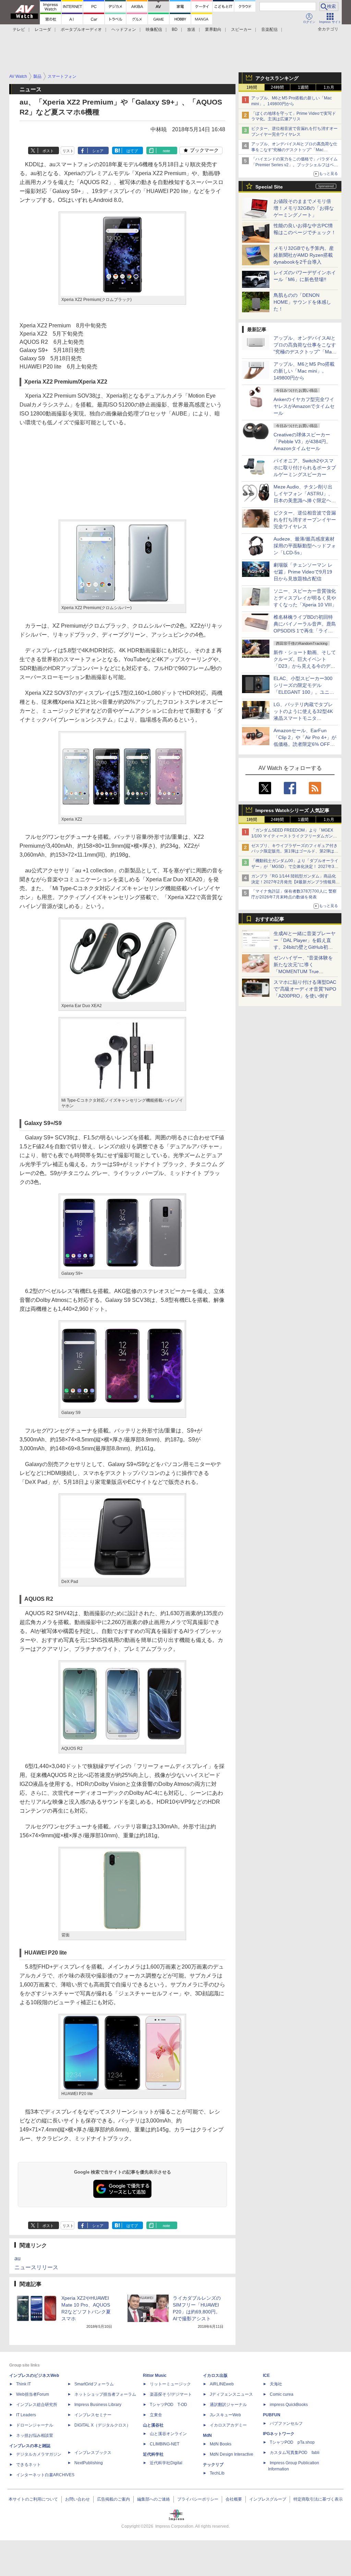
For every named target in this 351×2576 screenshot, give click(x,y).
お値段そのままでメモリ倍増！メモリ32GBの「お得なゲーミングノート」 (304, 208)
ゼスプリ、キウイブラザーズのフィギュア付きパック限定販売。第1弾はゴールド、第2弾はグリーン (295, 851)
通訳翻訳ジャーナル (228, 2405)
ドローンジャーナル (35, 2425)
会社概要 (234, 2499)
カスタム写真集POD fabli (295, 2453)
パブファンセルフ (286, 2423)
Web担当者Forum (33, 2394)
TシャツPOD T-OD (168, 2405)
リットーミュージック (170, 2384)
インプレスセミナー (93, 2415)
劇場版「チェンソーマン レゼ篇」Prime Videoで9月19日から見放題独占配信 (303, 572)
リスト (68, 151)
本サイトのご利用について (33, 2499)
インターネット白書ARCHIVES (45, 2475)
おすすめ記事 (270, 919)
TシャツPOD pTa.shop (292, 2442)
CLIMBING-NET (165, 2444)
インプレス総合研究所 (37, 2405)
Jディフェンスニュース (231, 2394)
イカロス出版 (215, 2375)
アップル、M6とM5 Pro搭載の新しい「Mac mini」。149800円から (304, 371)
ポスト (48, 151)
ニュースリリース (36, 2267)
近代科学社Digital (166, 2463)
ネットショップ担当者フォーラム (105, 2394)
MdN (207, 2435)
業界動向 (213, 29)
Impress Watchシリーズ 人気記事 (292, 810)
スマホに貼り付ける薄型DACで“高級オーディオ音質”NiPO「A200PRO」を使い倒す (305, 989)
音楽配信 (269, 29)
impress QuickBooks (289, 2405)
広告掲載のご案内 (113, 2499)
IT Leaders (26, 2415)
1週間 (303, 87)
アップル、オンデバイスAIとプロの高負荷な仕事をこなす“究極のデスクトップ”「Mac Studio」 (294, 150)
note (166, 151)
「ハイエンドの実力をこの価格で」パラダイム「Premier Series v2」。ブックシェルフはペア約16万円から (295, 165)
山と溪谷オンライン (168, 2434)
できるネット (28, 2465)
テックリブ (213, 2465)
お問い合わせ (77, 2499)
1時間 (252, 87)
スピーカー (241, 29)
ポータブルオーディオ (81, 29)
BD (175, 29)
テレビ (19, 29)
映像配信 (154, 29)
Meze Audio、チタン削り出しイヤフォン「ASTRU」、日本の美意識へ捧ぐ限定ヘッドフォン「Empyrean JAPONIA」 (305, 500)
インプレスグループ (268, 2499)
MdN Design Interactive (232, 2454)
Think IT (23, 2384)
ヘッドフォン (124, 29)
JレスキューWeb (225, 2415)
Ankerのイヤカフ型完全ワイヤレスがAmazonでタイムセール (304, 406)
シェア (98, 151)
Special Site (269, 187)
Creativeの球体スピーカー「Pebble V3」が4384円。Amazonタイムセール (302, 442)
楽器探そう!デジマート (171, 2394)
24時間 (277, 87)
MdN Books (221, 2444)
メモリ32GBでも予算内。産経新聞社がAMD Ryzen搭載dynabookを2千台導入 (304, 255)
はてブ (132, 151)
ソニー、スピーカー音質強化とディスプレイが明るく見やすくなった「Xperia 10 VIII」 (305, 598)
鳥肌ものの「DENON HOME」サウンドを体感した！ (302, 302)
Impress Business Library (98, 2405)
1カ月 (329, 87)
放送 (191, 29)
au (17, 2258)
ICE (266, 2375)
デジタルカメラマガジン (39, 2454)
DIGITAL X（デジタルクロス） (102, 2425)
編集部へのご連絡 (154, 2499)
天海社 (276, 2384)
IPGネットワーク (279, 2434)
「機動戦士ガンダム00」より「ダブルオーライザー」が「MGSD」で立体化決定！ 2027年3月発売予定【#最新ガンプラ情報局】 (295, 867)
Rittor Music (155, 2375)
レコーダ (43, 29)
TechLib (217, 2473)
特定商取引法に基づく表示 (318, 2499)
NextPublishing (89, 2463)
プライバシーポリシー (198, 2499)
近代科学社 (153, 2454)
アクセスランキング (277, 78)
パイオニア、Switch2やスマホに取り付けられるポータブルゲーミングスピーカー (305, 468)
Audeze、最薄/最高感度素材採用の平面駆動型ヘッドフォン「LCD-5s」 (305, 546)
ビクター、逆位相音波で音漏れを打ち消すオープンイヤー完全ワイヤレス (305, 520)
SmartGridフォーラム (94, 2384)
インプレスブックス (93, 2453)
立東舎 (156, 2415)
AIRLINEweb (222, 2384)
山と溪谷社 (153, 2425)
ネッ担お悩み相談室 (35, 2435)
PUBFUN (272, 2415)
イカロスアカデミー (228, 2425)
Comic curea (282, 2394)
